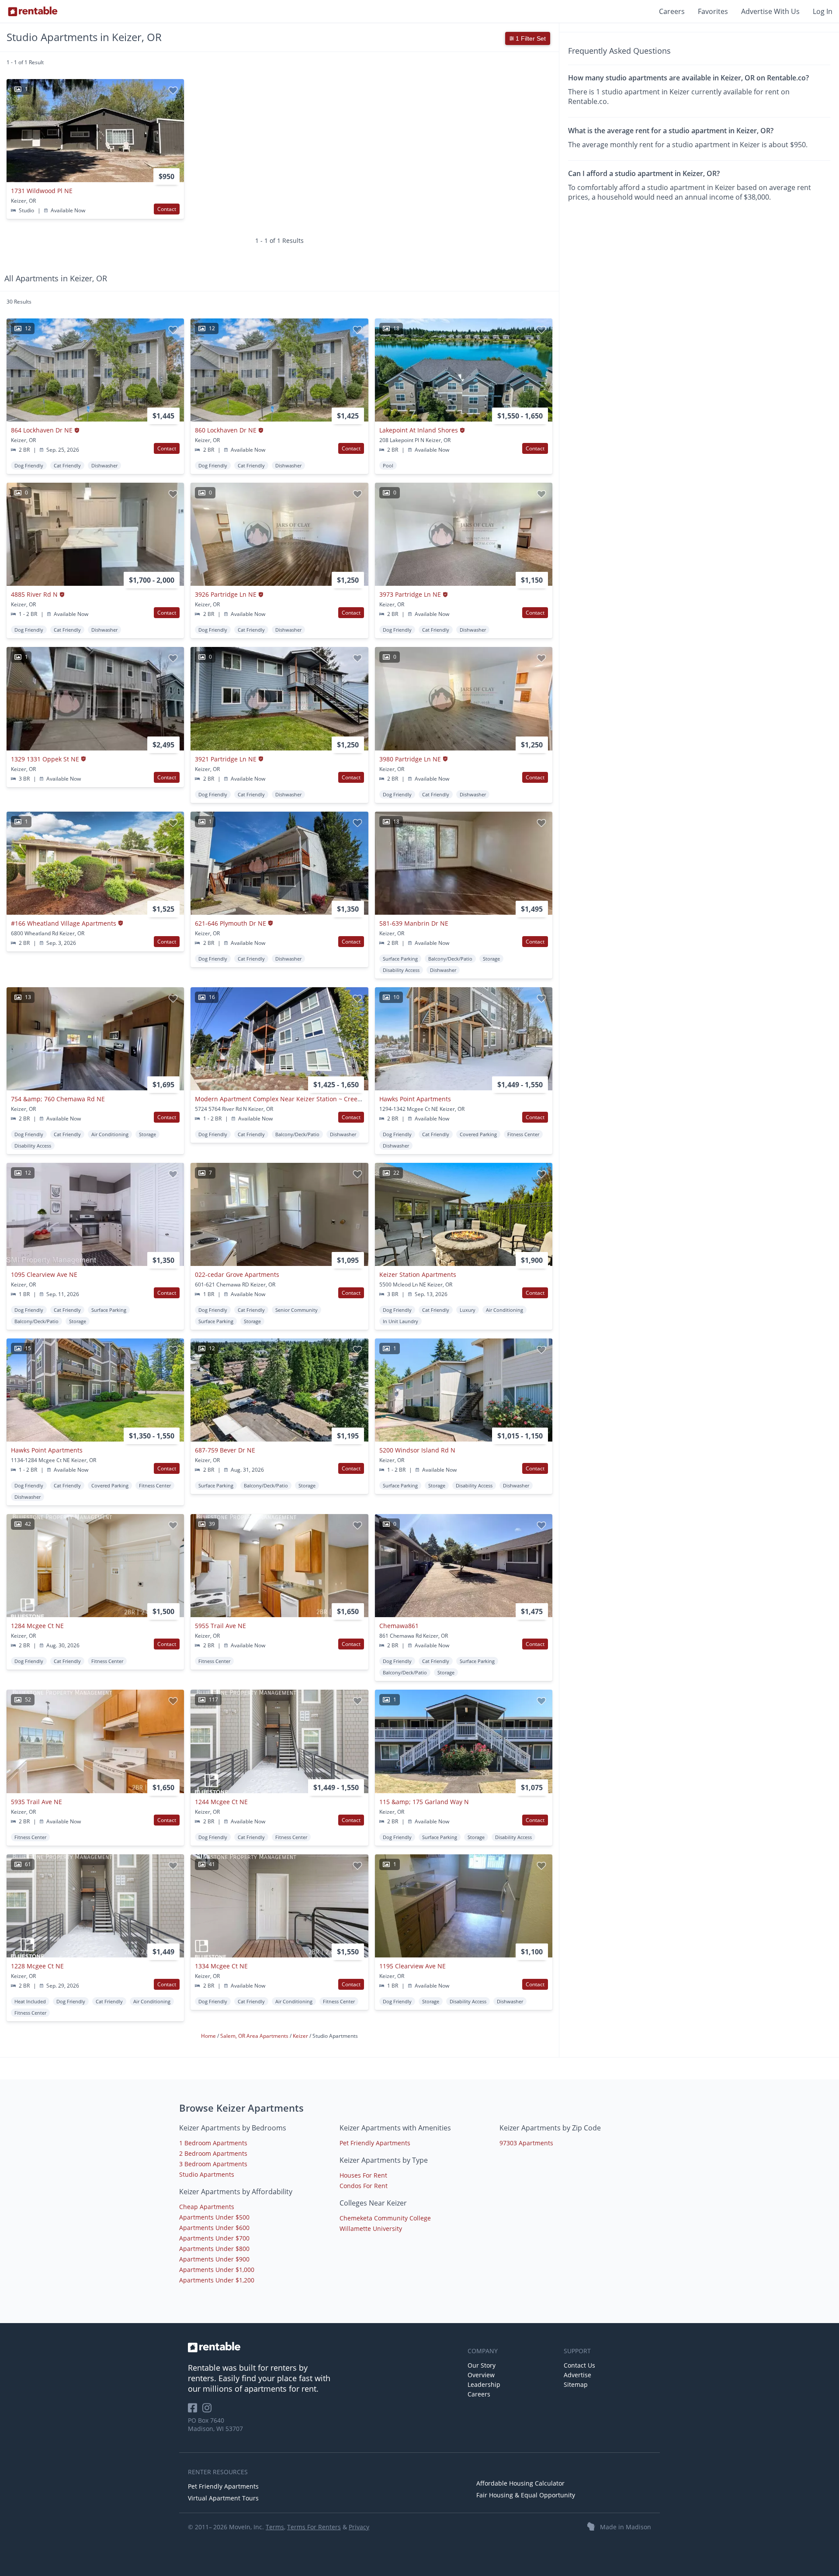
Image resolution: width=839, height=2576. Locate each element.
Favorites (713, 11)
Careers (672, 11)
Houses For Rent (363, 2175)
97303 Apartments (526, 2143)
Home (209, 2036)
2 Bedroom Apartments (213, 2153)
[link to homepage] (323, 2347)
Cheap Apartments (207, 2207)
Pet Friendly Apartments (375, 2143)
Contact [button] (167, 209)
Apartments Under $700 (214, 2238)
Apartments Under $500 (214, 2217)
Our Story (482, 2365)
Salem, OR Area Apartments (255, 2036)
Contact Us (579, 2365)
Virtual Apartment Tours (223, 2498)
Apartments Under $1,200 (217, 2280)
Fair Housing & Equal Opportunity (526, 2495)
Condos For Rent (364, 2186)
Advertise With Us (770, 11)
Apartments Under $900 (214, 2259)
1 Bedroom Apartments (213, 2143)
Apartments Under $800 (214, 2249)
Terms (275, 2527)
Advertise (577, 2375)
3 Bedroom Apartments (213, 2164)
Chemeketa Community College (385, 2218)
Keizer (301, 2036)
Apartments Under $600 (214, 2228)
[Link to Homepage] (33, 11)
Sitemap (576, 2384)
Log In (823, 11)
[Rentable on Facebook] (195, 2411)
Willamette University (371, 2228)
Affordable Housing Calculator (520, 2483)
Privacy (359, 2527)
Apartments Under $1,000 (217, 2270)
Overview (481, 2375)
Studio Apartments (207, 2174)
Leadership (484, 2384)
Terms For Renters (314, 2527)
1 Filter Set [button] (530, 38)
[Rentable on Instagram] (209, 2411)
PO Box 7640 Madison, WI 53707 (215, 2424)
